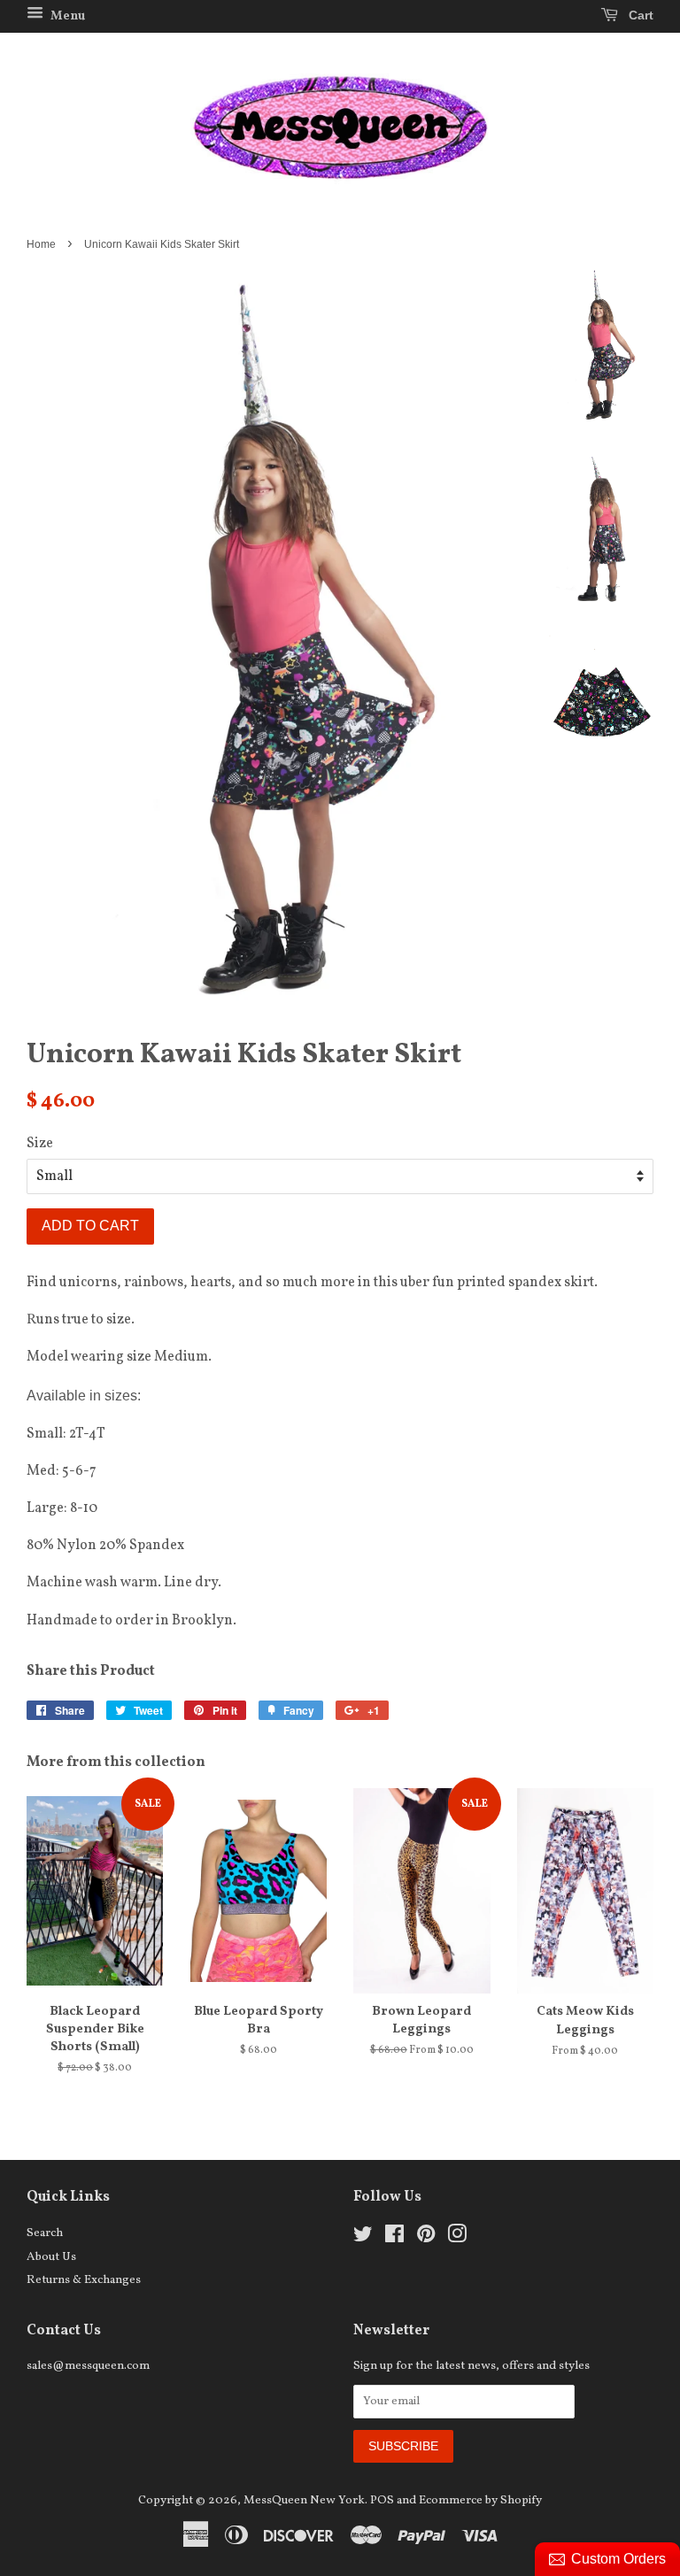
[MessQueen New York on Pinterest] (426, 2238)
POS (382, 2500)
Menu (66, 16)
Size (40, 1144)
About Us (51, 2257)
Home (41, 244)
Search (45, 2233)
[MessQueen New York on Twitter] (363, 2238)
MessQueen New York (304, 2500)
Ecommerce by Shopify (480, 2500)
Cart (639, 15)
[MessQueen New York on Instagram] (457, 2238)
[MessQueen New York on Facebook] (394, 2238)
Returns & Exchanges (84, 2280)
